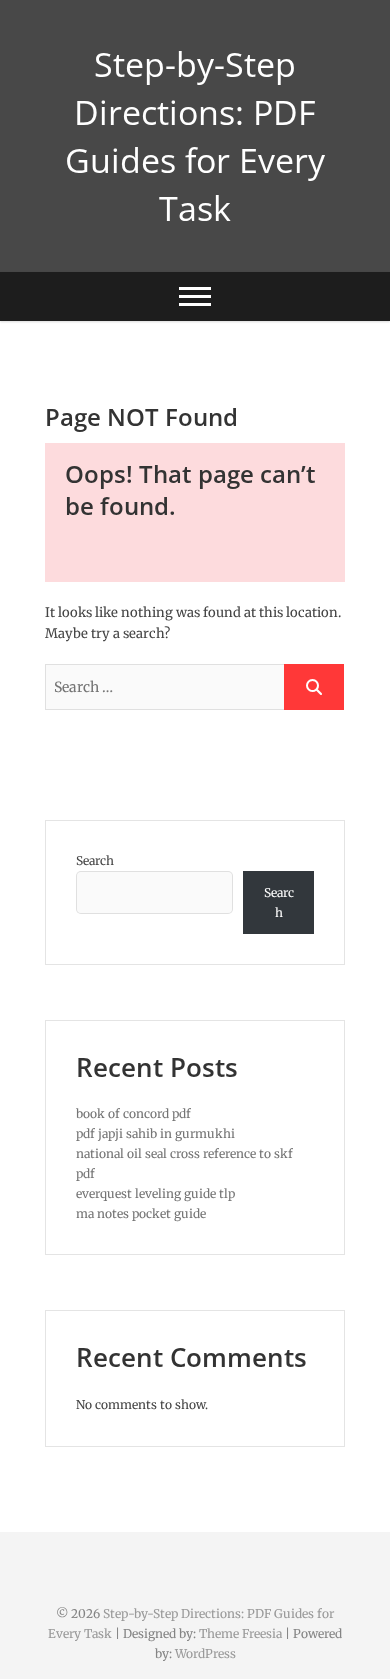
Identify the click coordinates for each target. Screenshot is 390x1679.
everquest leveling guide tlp (155, 1193)
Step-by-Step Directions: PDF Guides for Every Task (195, 136)
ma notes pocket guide (141, 1213)
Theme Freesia (240, 1633)
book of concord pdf (133, 1113)
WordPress (205, 1653)
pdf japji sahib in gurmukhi (155, 1133)
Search (95, 860)
